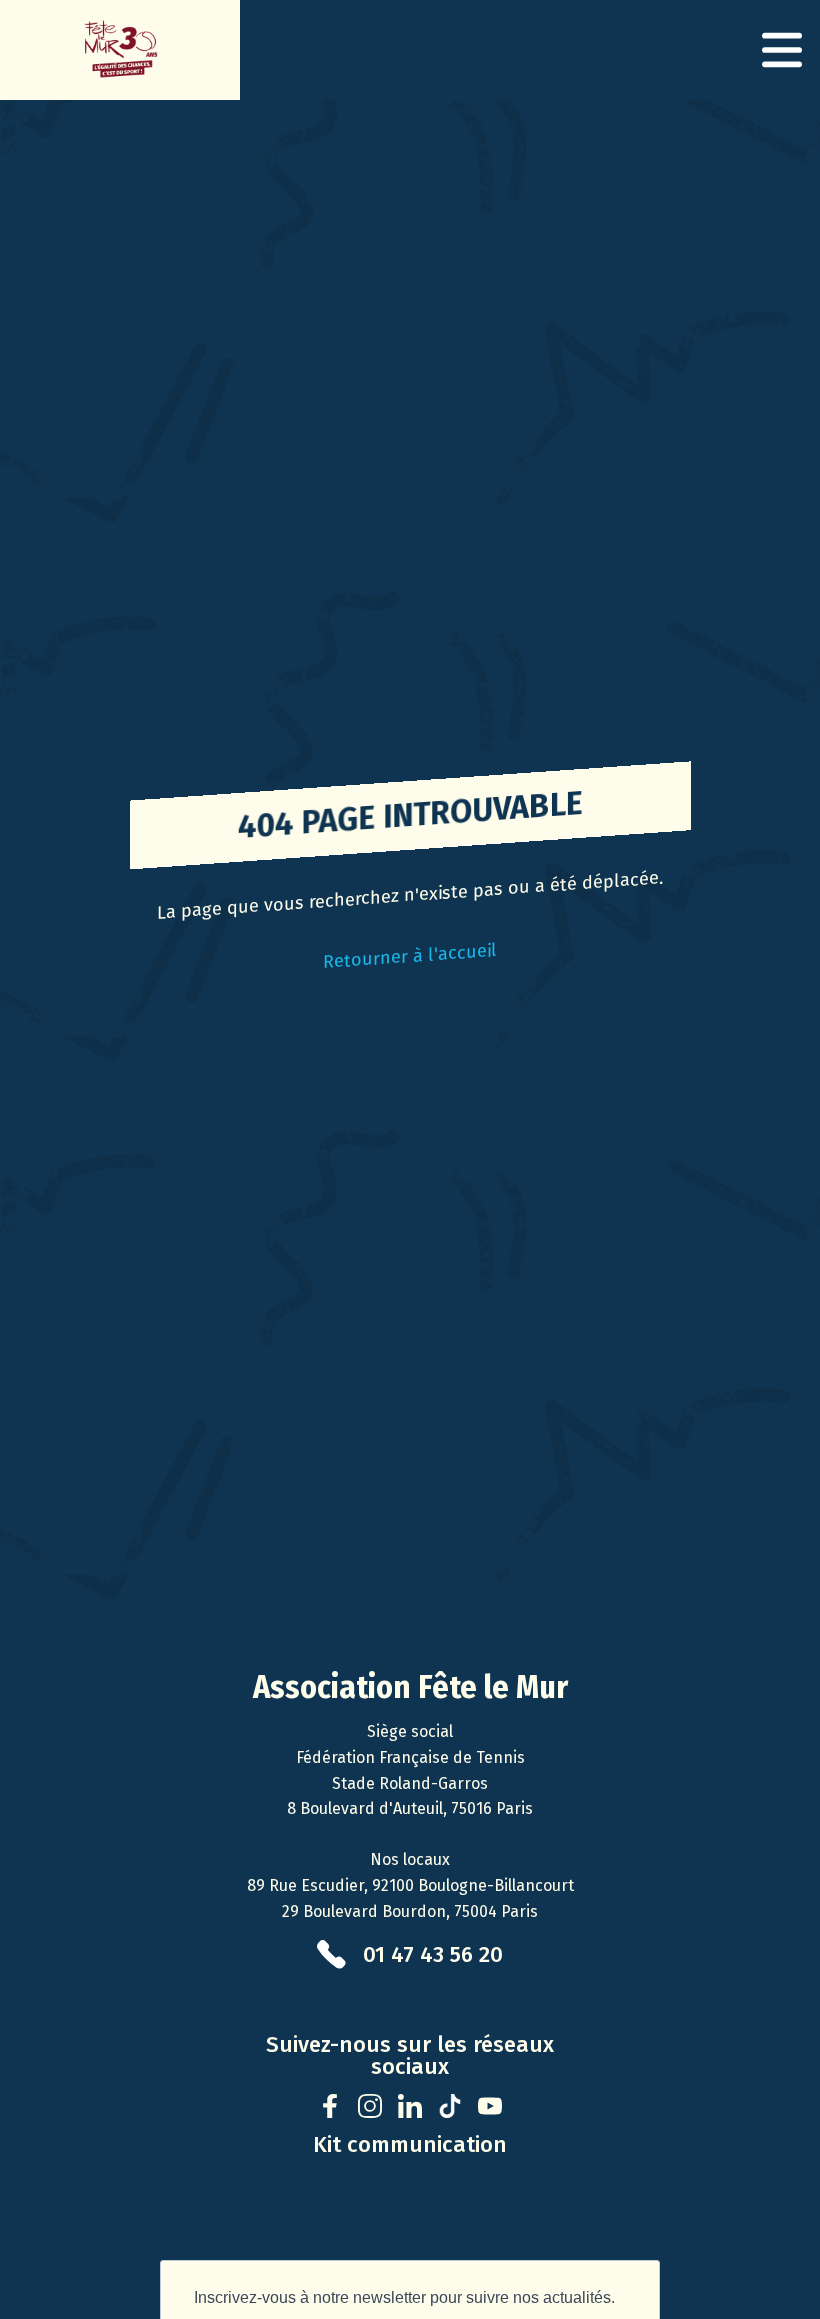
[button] (782, 50)
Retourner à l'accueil (410, 956)
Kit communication (410, 2145)
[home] (120, 50)
